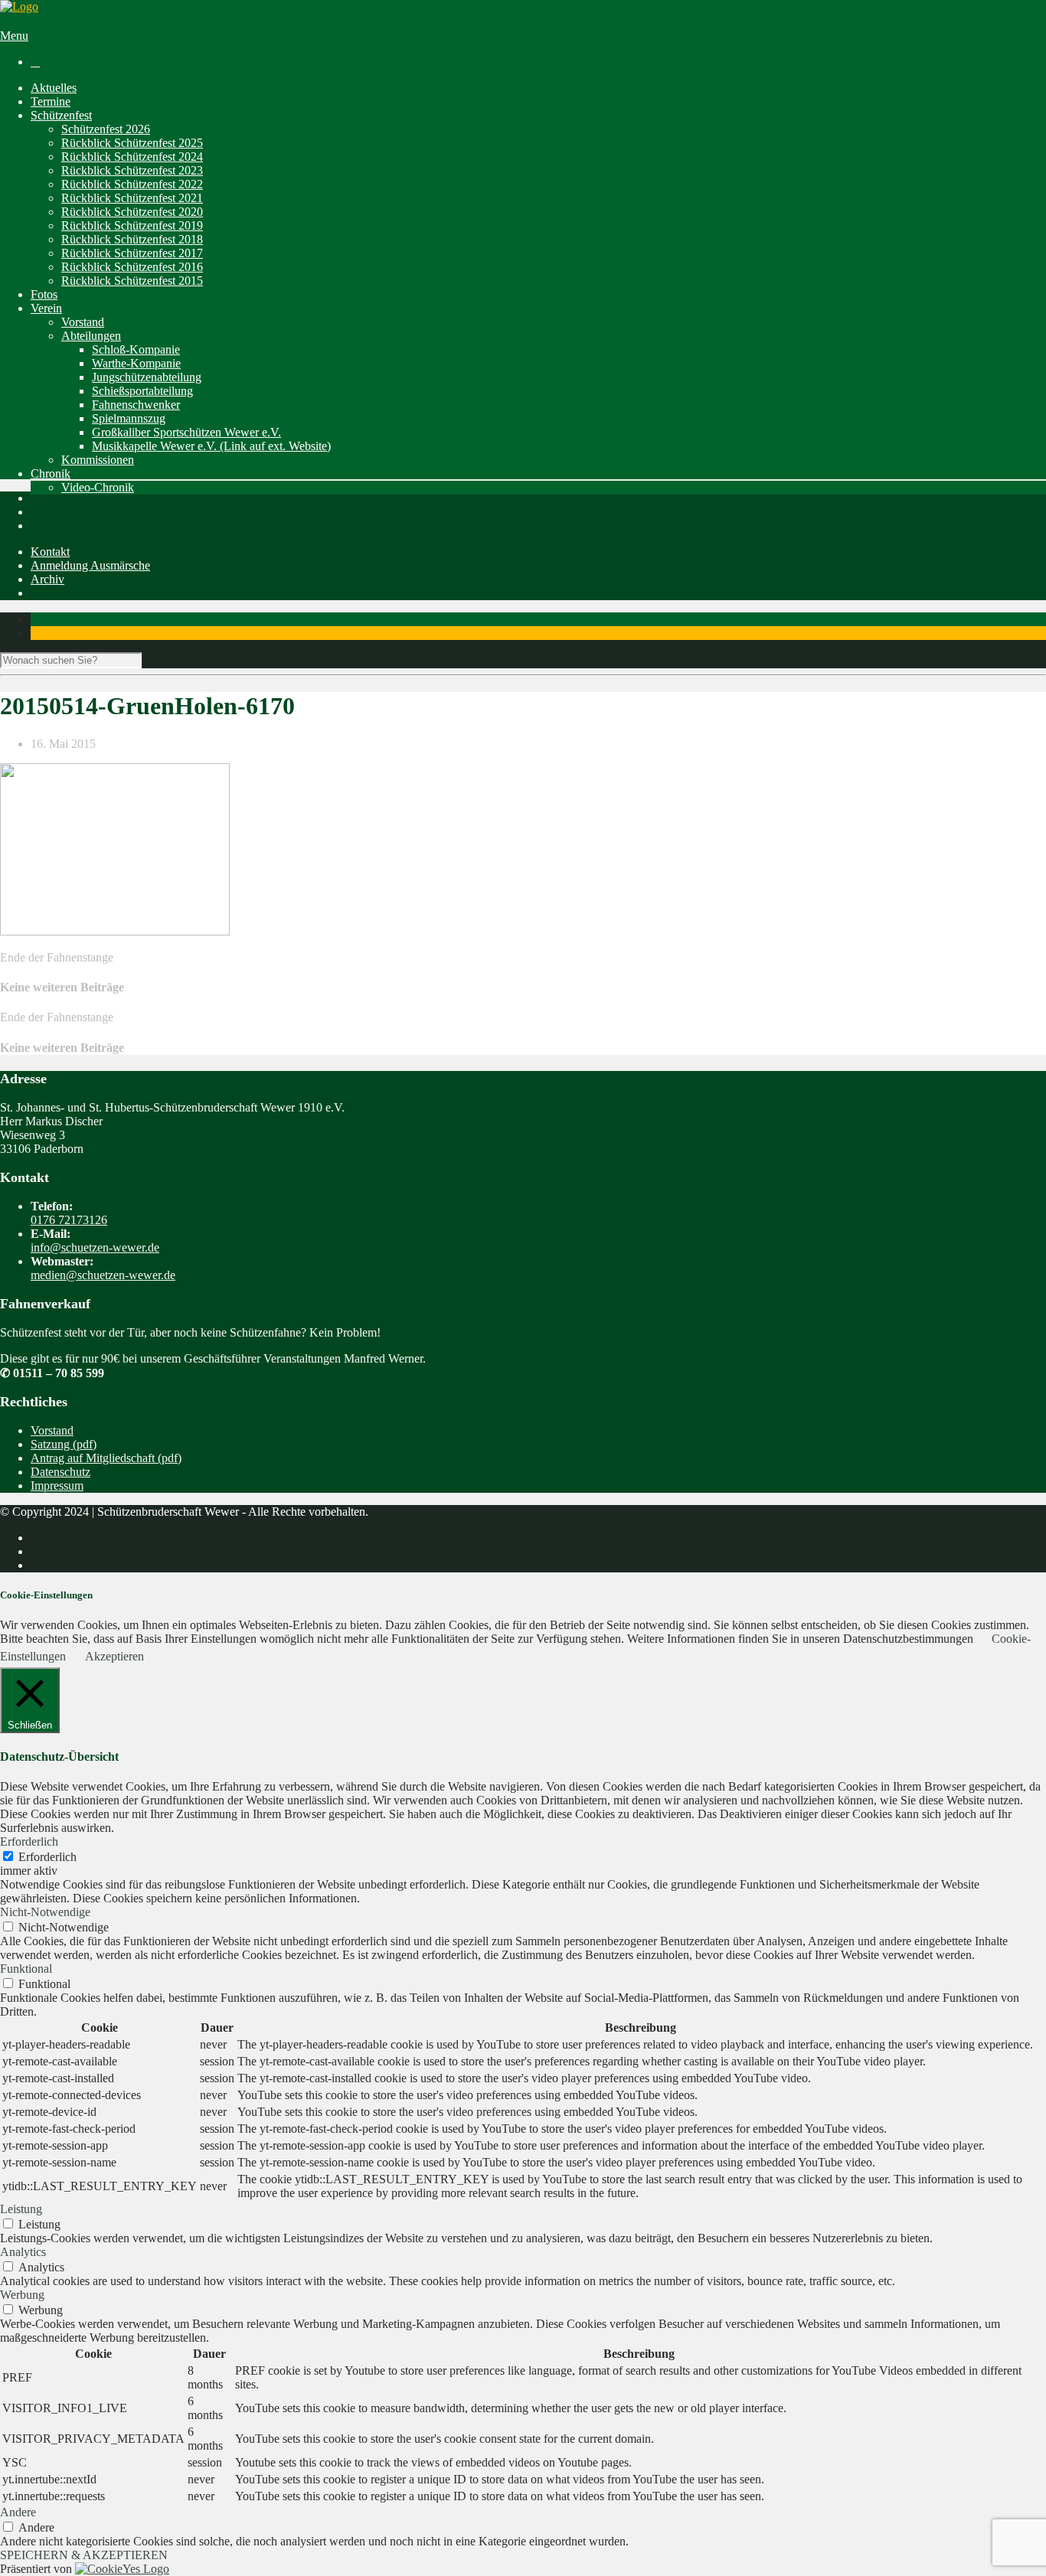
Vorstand (83, 322)
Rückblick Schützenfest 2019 (132, 225)
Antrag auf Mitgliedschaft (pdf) (106, 1458)
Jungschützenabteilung (147, 377)
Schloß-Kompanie (136, 349)
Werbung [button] (22, 2295)
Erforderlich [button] (29, 1841)
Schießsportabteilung (142, 391)
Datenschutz (60, 1472)
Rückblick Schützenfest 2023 (132, 170)
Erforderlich (47, 1857)
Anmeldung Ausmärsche (90, 565)
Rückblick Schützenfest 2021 (132, 198)
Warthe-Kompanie (136, 363)
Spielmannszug (129, 418)
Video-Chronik (98, 487)
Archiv (47, 579)
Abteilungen (91, 336)
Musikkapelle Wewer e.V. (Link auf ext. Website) (211, 446)
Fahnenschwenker (136, 405)
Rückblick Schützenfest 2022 (132, 184)
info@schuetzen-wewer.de (95, 1247)
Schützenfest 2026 (106, 129)
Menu (14, 36)
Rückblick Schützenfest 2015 (132, 281)
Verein (46, 308)
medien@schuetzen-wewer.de (103, 1275)
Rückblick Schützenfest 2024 (132, 157)
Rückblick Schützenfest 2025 (132, 143)
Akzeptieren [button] (114, 1656)
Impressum (57, 1486)
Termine (51, 101)
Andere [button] (18, 2512)
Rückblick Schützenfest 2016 (132, 267)
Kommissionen (98, 460)
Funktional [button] (26, 1969)
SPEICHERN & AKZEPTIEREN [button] (84, 2555)
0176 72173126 (69, 1220)
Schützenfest (61, 115)
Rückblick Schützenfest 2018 (132, 239)
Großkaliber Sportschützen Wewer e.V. (186, 432)
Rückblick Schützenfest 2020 (132, 212)
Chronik (51, 473)
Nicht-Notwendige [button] (45, 1912)
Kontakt (50, 552)
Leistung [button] (21, 2209)
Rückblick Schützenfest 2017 (132, 253)
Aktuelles (54, 88)
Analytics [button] (23, 2252)
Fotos (44, 294)
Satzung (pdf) (64, 1444)
